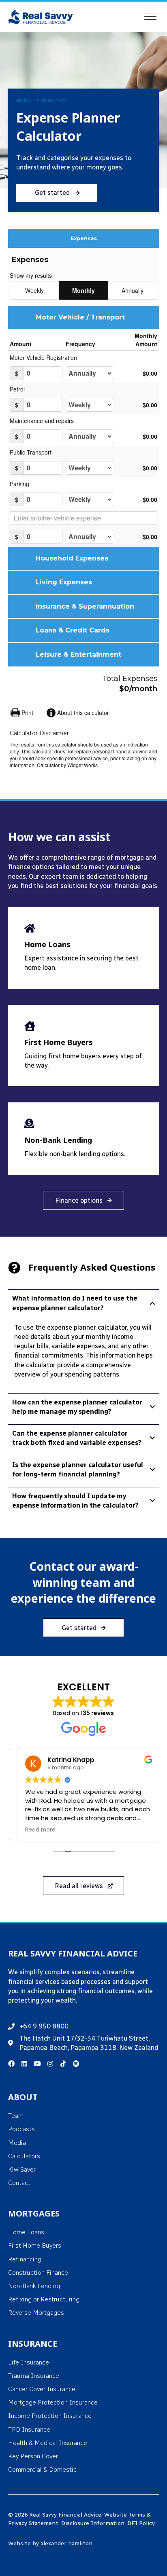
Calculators (52, 100)
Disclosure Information (93, 2523)
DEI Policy (141, 2523)
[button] (57, 193)
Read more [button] (35, 1830)
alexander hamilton (66, 2543)
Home (24, 100)
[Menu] (150, 17)
